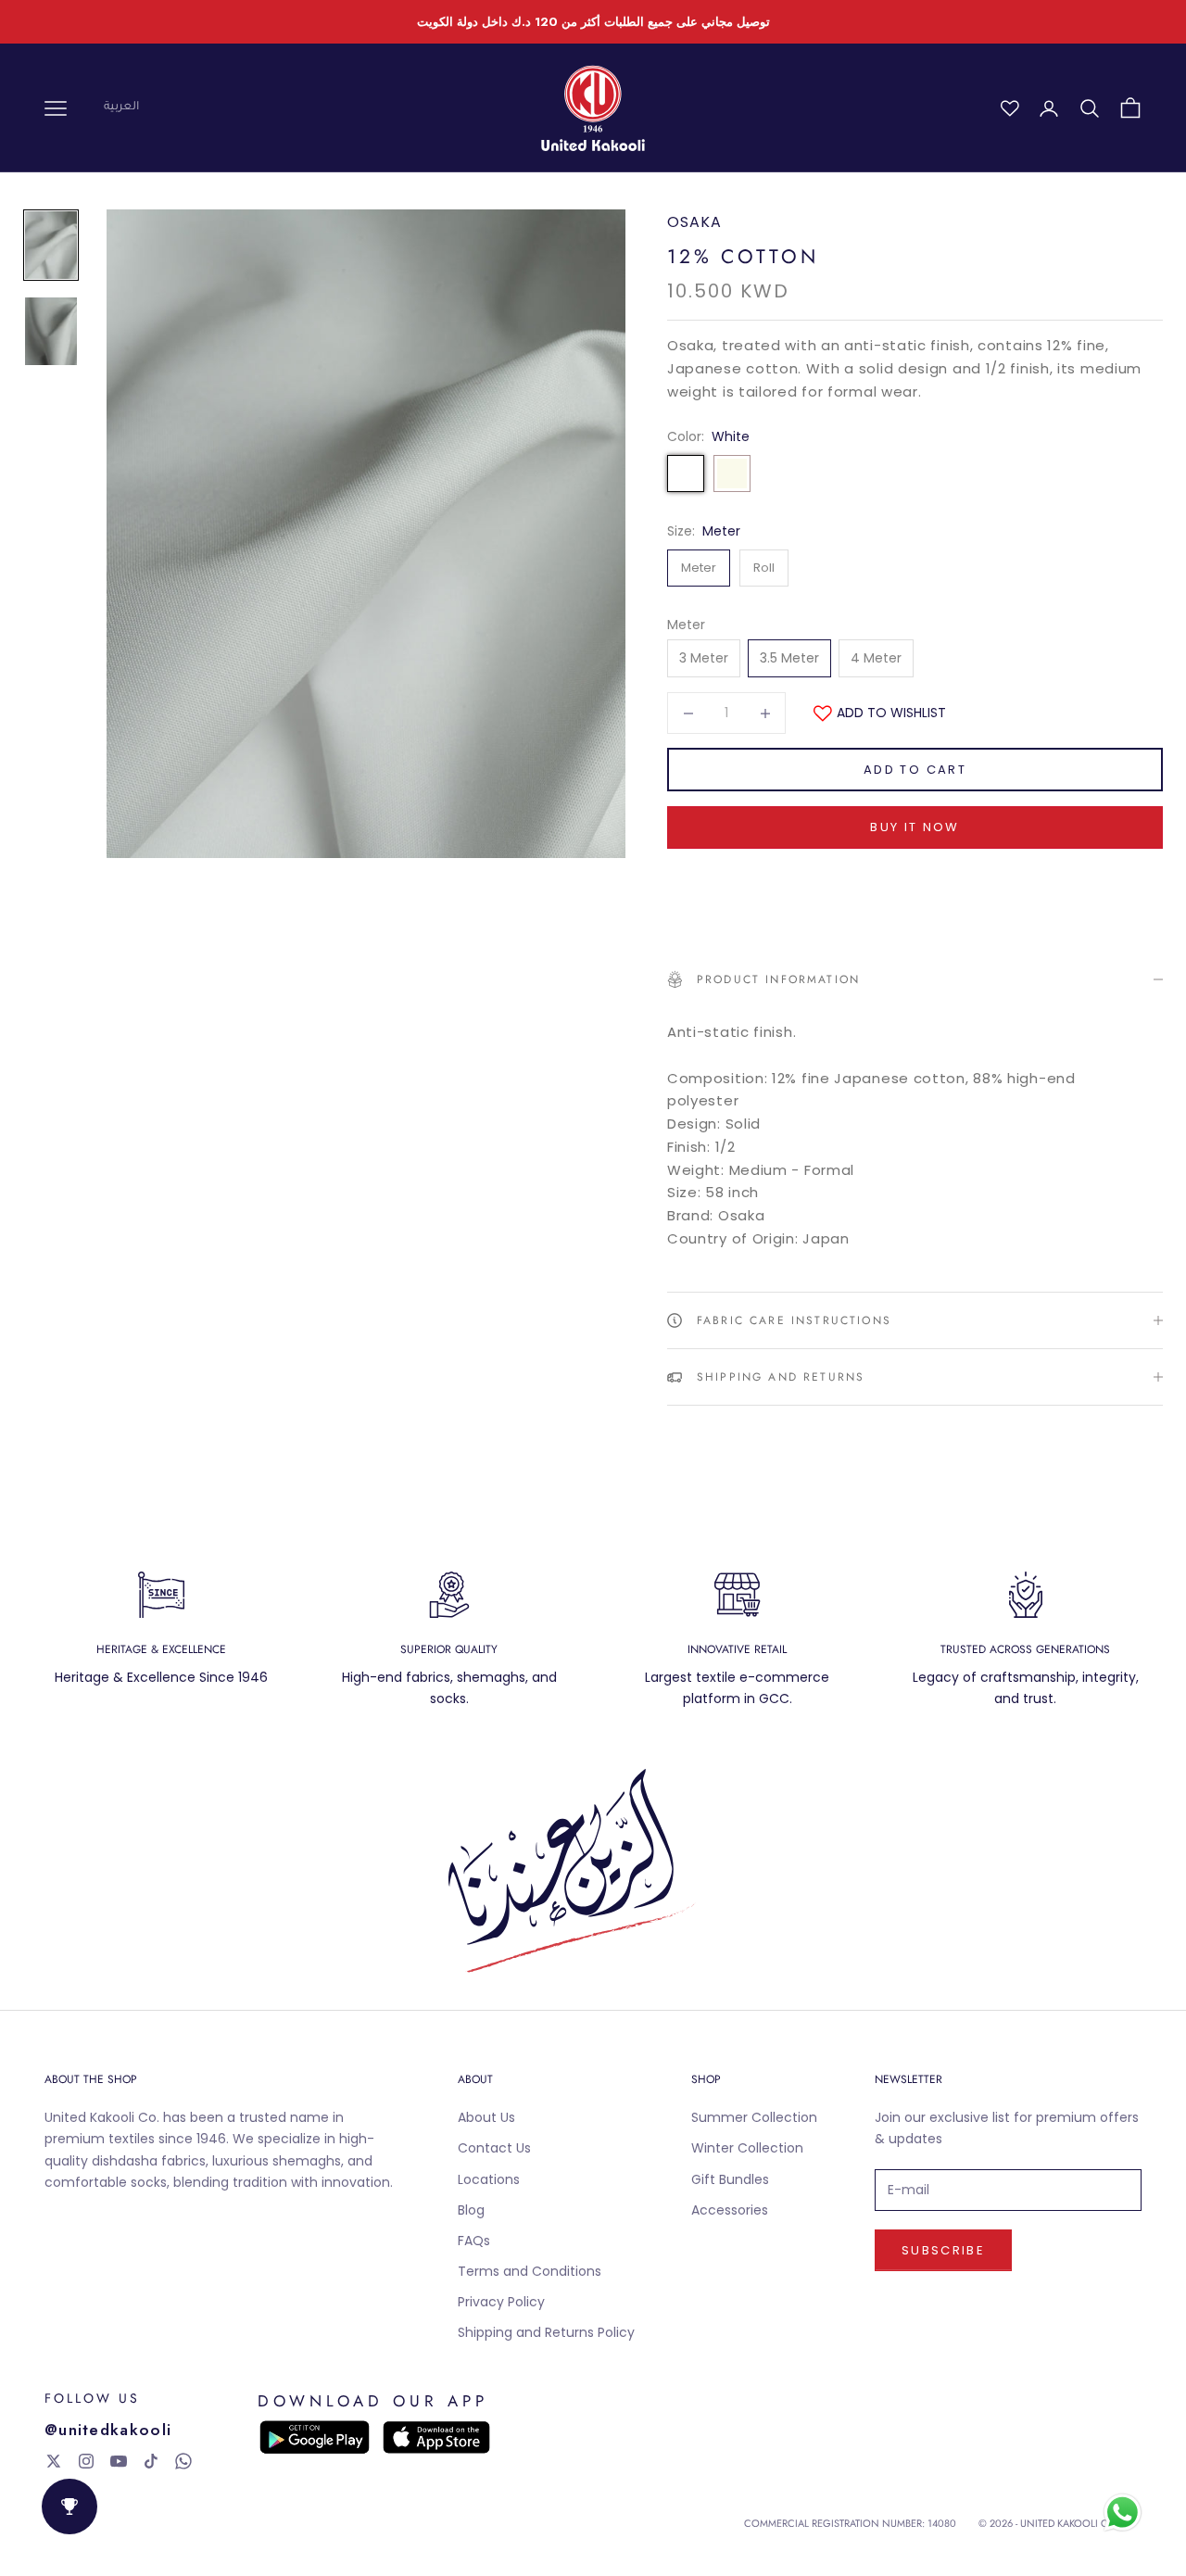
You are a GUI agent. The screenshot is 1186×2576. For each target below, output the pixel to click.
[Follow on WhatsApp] (183, 2461)
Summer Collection (754, 2117)
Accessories (730, 2210)
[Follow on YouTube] (119, 2461)
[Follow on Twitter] (54, 2461)
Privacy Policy (501, 2302)
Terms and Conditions (530, 2271)
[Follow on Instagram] (86, 2461)
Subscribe (943, 2250)
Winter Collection (747, 2148)
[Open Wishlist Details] (1010, 108)
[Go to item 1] (51, 245)
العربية (121, 107)
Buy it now (915, 827)
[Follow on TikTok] (151, 2461)
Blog (471, 2210)
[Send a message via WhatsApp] (1123, 2513)
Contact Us (494, 2148)
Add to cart (915, 770)
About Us (486, 2117)
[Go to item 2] (51, 331)
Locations (489, 2179)
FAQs (474, 2241)
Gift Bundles (730, 2179)
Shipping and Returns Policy (546, 2332)
